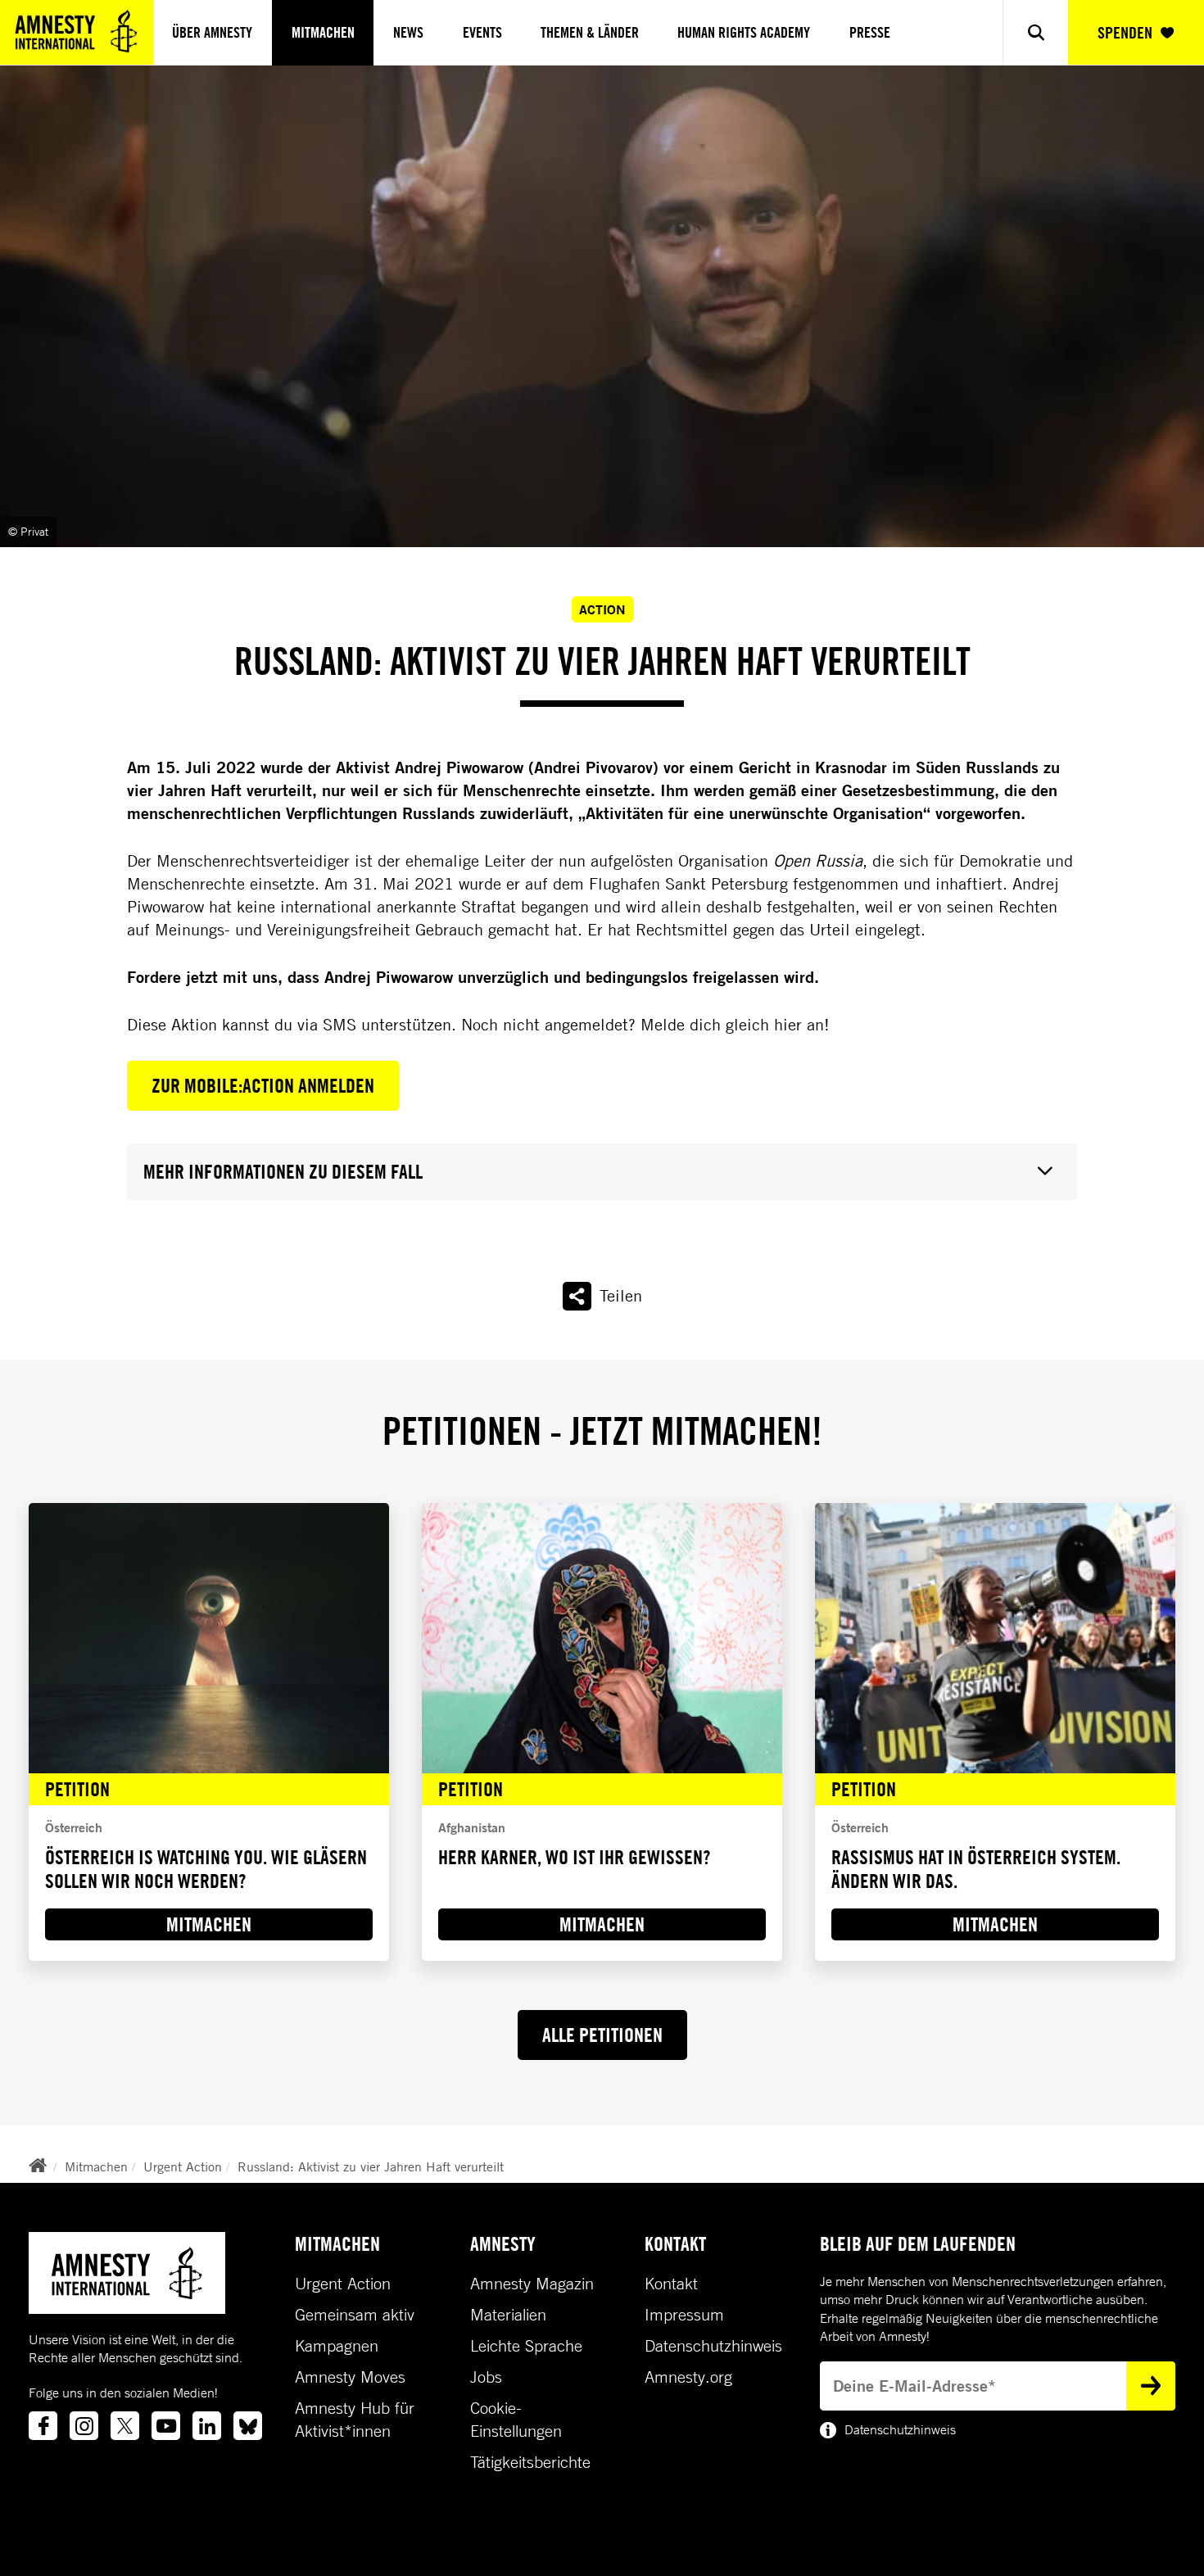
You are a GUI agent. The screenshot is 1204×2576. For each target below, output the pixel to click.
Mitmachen (323, 32)
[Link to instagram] (84, 2426)
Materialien (508, 2315)
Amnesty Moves (350, 2377)
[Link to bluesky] (248, 2426)
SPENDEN (1125, 32)
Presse (870, 32)
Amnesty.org (688, 2377)
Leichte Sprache (526, 2346)
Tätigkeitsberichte (530, 2462)
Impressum (684, 2315)
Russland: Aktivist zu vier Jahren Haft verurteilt (371, 2166)
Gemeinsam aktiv (355, 2315)
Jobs (486, 2377)
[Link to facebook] (43, 2426)
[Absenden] (1151, 2386)
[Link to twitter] (125, 2426)
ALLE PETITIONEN (602, 2035)
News (408, 32)
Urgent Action (183, 2166)
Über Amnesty (212, 32)
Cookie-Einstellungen (516, 2420)
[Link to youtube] (166, 2426)
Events (482, 32)
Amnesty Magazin (532, 2284)
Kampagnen (337, 2346)
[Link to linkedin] (207, 2426)
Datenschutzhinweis (713, 2346)
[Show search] (1035, 32)
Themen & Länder (590, 32)
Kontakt (671, 2284)
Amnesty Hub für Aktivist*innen (355, 2420)
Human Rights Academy (744, 32)
